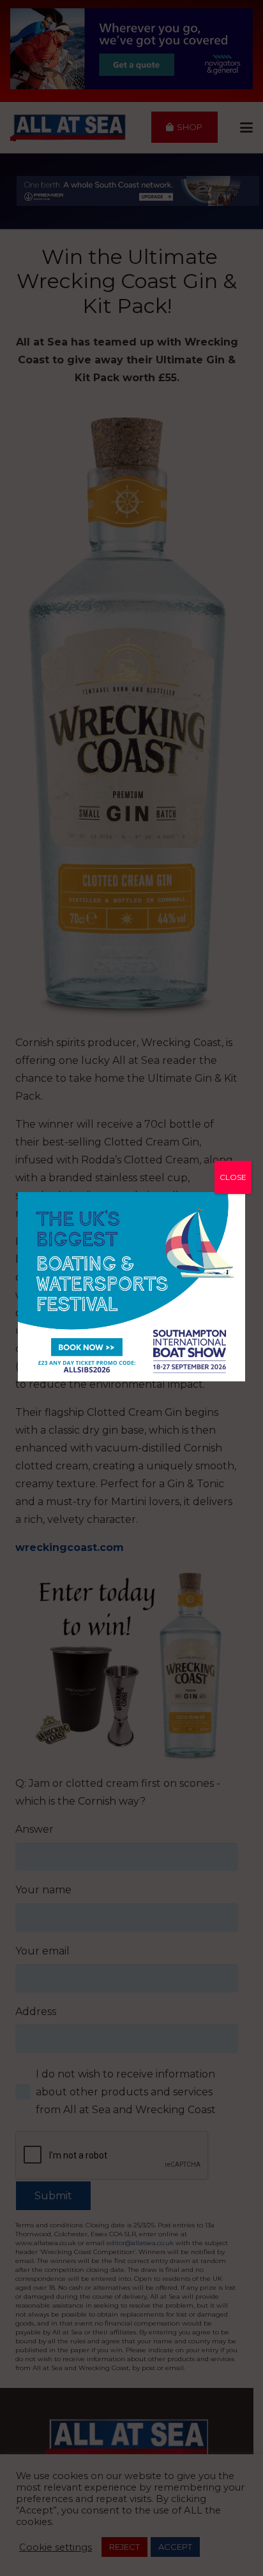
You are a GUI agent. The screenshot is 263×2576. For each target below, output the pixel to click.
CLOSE (233, 1177)
